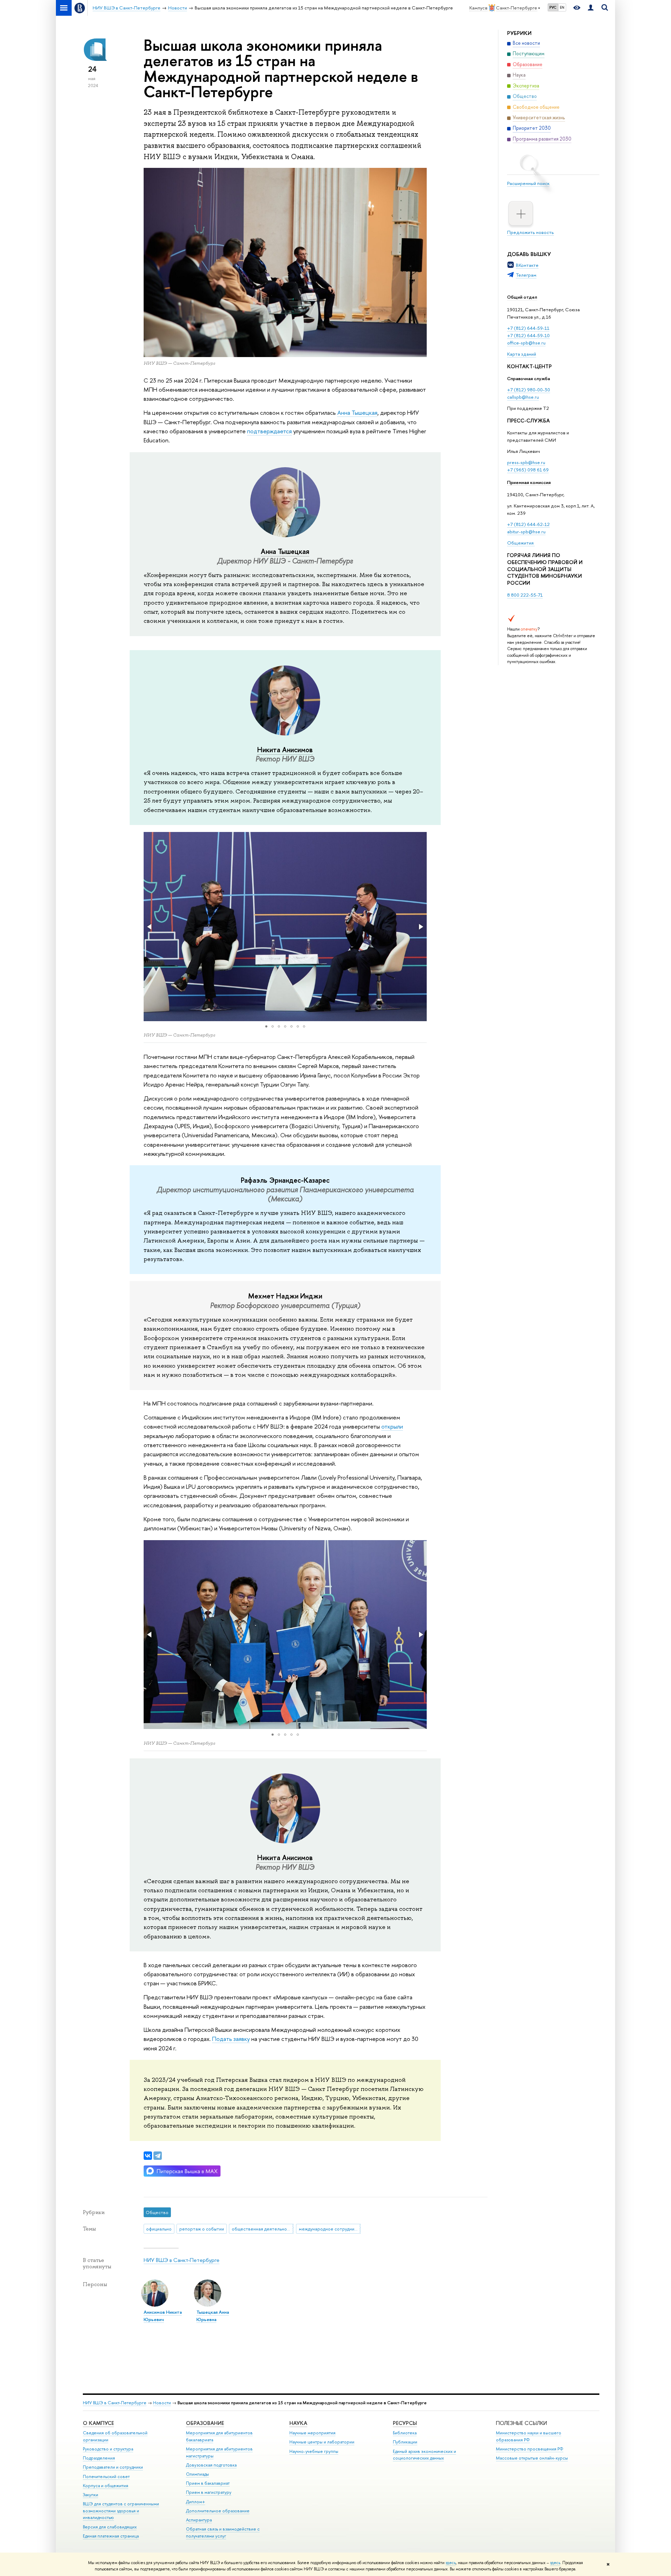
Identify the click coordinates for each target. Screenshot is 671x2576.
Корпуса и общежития (106, 2486)
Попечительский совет (106, 2477)
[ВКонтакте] (148, 2156)
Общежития (521, 543)
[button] (150, 927)
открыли (392, 1426)
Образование (205, 2423)
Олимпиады (197, 2474)
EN (562, 7)
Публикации (405, 2442)
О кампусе (98, 2423)
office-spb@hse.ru (526, 343)
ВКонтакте (527, 265)
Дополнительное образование (218, 2511)
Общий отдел (522, 297)
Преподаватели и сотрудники (113, 2467)
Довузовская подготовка (211, 2465)
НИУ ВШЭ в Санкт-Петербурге (182, 2260)
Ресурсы (405, 2423)
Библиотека (405, 2433)
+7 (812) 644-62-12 (528, 524)
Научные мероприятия (312, 2433)
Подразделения (99, 2458)
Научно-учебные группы (314, 2451)
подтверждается (269, 431)
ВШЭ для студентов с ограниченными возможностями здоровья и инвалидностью (121, 2511)
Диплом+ (196, 2502)
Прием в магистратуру (209, 2492)
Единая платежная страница (111, 2536)
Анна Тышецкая (357, 412)
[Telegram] (158, 2156)
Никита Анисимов (285, 750)
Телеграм (526, 275)
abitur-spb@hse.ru (526, 532)
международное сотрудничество (330, 2229)
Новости (162, 2403)
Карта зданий (522, 354)
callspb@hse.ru (523, 397)
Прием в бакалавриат (208, 2483)
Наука (298, 2423)
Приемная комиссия (529, 482)
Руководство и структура (108, 2449)
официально (159, 2229)
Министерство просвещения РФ (530, 2449)
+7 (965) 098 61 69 (528, 470)
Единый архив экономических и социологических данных (424, 2455)
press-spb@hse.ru (526, 462)
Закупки (91, 2495)
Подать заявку (231, 2039)
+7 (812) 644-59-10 (528, 335)
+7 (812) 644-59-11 (528, 328)
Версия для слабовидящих (110, 2527)
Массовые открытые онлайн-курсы (532, 2458)
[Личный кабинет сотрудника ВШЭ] (591, 8)
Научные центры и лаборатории (322, 2442)
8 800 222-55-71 (525, 595)
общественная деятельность (263, 2229)
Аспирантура (199, 2520)
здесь (451, 2563)
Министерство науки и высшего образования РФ (529, 2436)
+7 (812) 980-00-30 (529, 390)
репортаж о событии (202, 2229)
